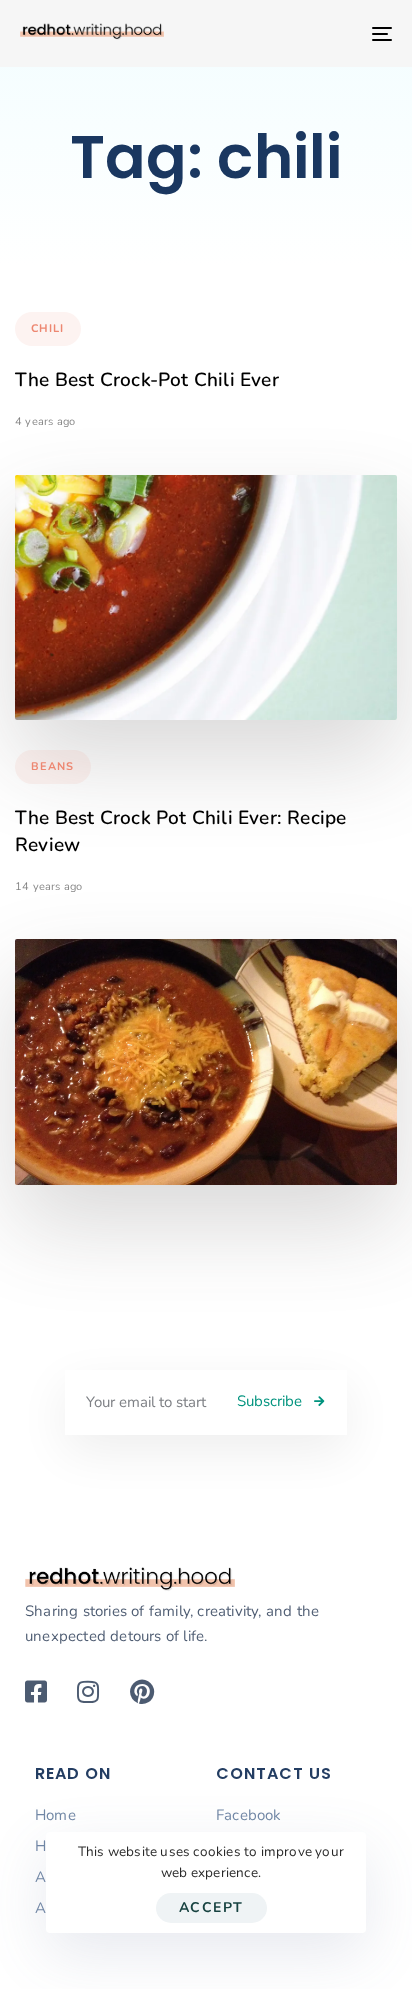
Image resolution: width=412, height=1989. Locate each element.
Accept (211, 1907)
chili (48, 328)
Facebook (249, 1815)
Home (55, 1815)
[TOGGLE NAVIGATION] (330, 33)
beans (53, 766)
